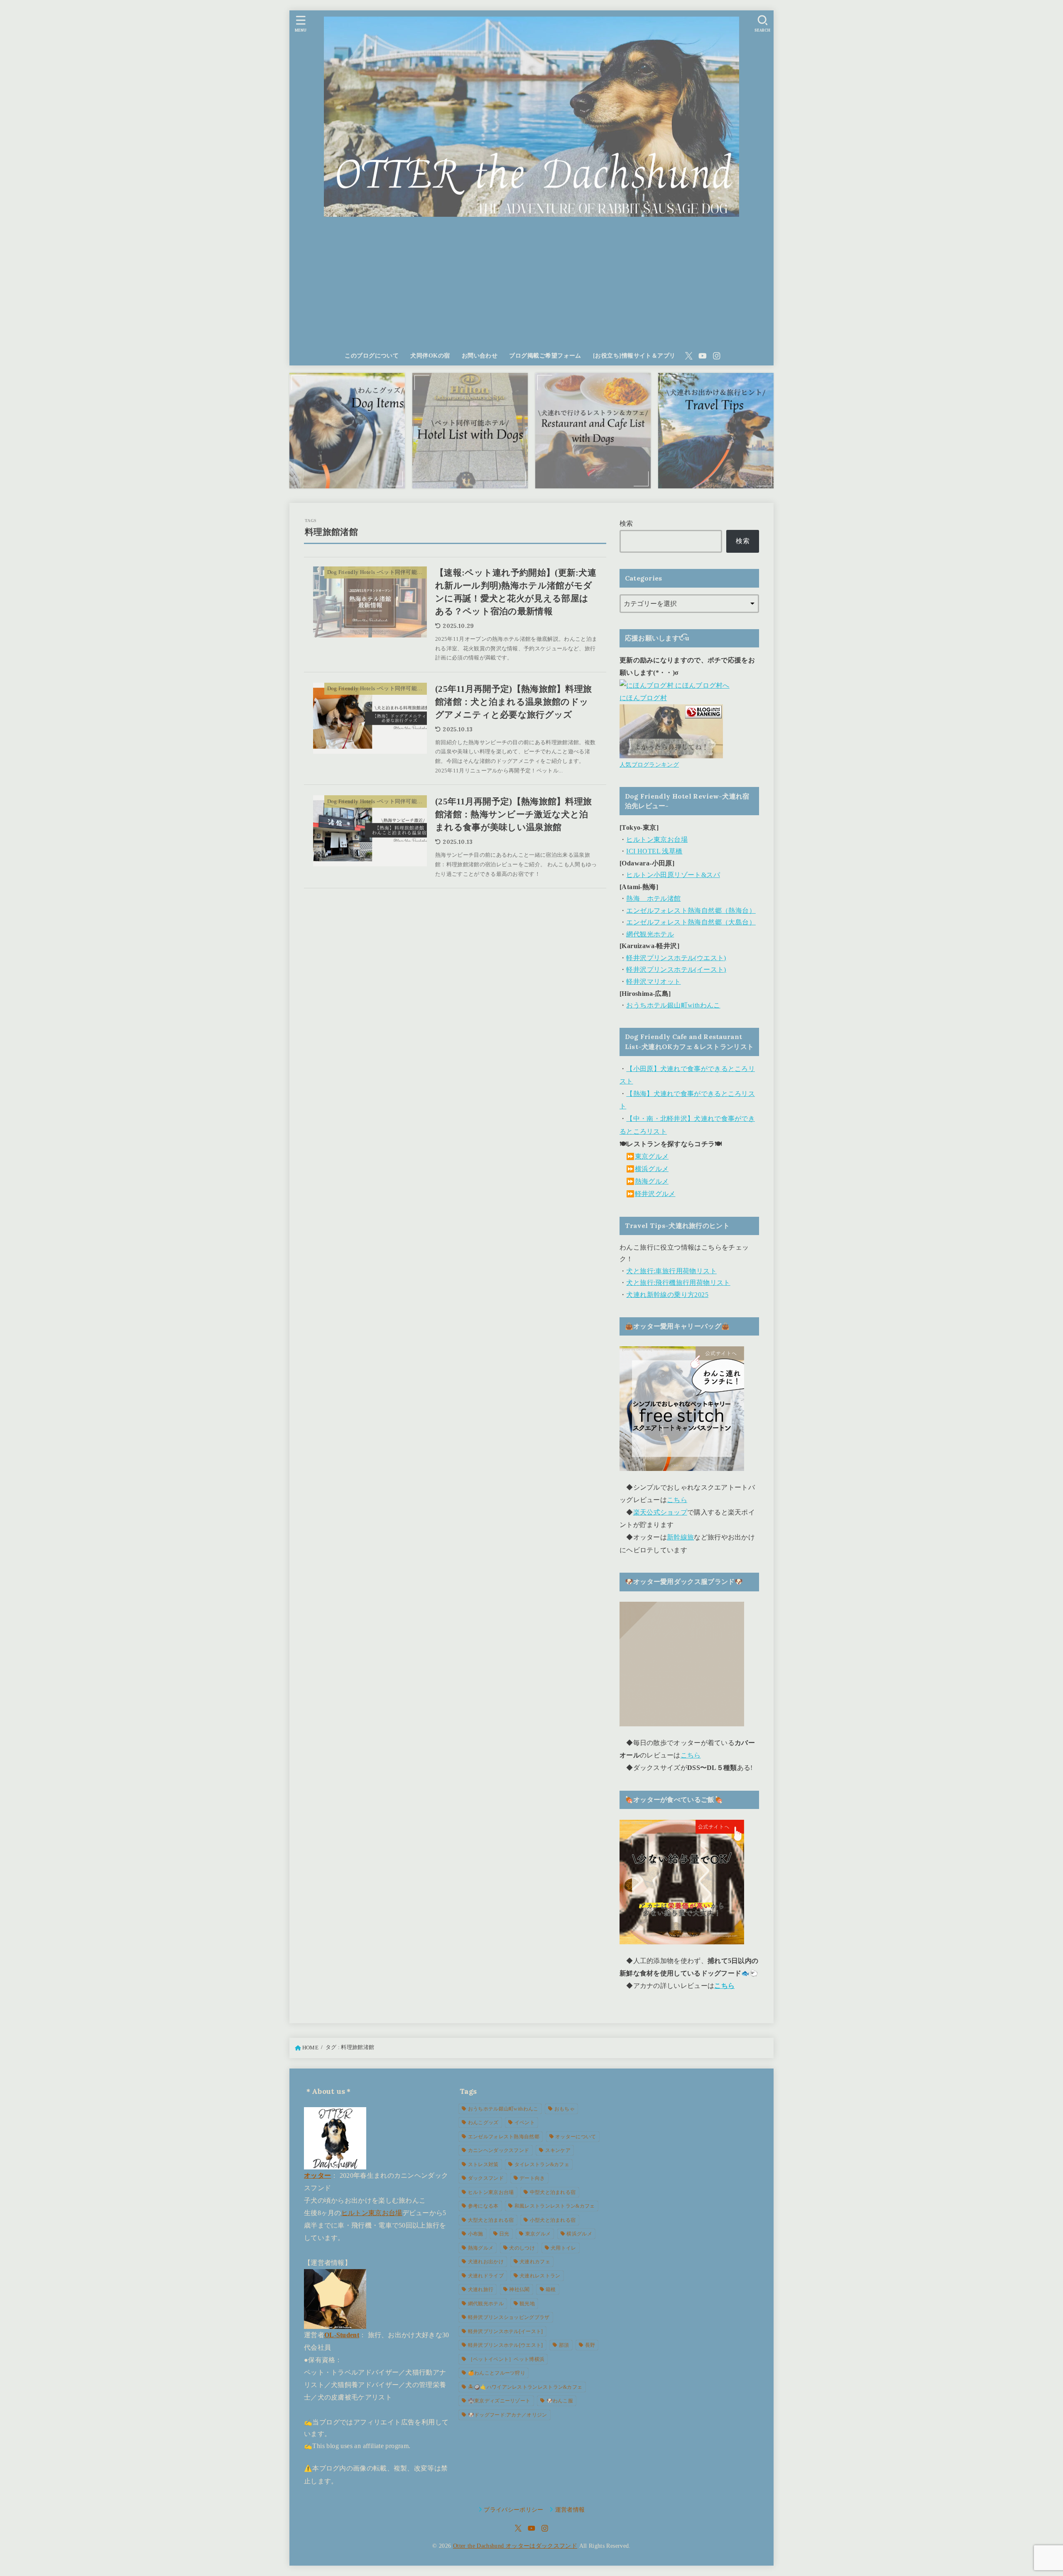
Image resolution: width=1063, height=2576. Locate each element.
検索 (626, 523)
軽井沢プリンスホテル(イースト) (676, 969)
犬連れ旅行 (481, 2289)
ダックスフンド (486, 2178)
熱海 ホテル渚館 (653, 898)
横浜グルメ (652, 1169)
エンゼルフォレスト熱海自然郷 (504, 2137)
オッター (317, 2175)
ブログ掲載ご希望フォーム (545, 355)
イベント (525, 2123)
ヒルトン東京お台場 (657, 839)
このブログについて (372, 355)
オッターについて (576, 2137)
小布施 (476, 2234)
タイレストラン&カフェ (542, 2164)
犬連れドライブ (486, 2276)
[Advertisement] (531, 284)
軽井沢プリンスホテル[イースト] (506, 2331)
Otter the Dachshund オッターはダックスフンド (515, 2546)
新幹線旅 (680, 1537)
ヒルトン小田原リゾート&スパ (673, 875)
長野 (590, 2345)
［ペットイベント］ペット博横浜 (506, 2359)
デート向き (532, 2178)
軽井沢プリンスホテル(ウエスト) (676, 958)
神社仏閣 (519, 2289)
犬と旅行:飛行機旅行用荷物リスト (678, 1283)
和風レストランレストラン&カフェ (555, 2206)
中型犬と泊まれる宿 (553, 2192)
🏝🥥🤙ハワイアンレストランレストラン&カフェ (525, 2387)
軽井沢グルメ (655, 1194)
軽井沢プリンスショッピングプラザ (509, 2317)
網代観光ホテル (650, 934)
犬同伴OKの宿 (430, 355)
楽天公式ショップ (660, 1512)
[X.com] (689, 356)
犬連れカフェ (535, 2262)
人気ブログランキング (649, 765)
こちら (677, 1500)
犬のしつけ (522, 2248)
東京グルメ (652, 1156)
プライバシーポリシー (514, 2510)
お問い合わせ (480, 355)
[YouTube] (703, 356)
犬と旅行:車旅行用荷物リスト (671, 1271)
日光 (504, 2234)
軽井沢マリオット (653, 982)
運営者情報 (570, 2510)
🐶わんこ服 (560, 2401)
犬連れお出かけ (486, 2262)
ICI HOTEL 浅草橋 (654, 851)
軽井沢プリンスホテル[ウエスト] (506, 2345)
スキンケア (558, 2150)
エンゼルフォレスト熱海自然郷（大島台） (691, 922)
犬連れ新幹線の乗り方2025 (667, 1295)
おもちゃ (565, 2109)
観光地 (527, 2304)
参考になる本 (483, 2206)
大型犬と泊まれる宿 (491, 2220)
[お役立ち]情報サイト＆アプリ (634, 355)
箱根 (551, 2289)
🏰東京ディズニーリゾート (499, 2401)
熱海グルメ (652, 1181)
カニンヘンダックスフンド (499, 2150)
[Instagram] (717, 356)
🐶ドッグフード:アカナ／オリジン (508, 2415)
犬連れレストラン (540, 2276)
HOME (310, 2048)
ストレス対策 (483, 2164)
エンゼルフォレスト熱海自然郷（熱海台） (691, 911)
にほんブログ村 (643, 698)
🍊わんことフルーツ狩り (497, 2373)
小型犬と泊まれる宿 (553, 2220)
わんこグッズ (483, 2123)
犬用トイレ (563, 2248)
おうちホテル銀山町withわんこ (673, 1005)
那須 (564, 2345)
